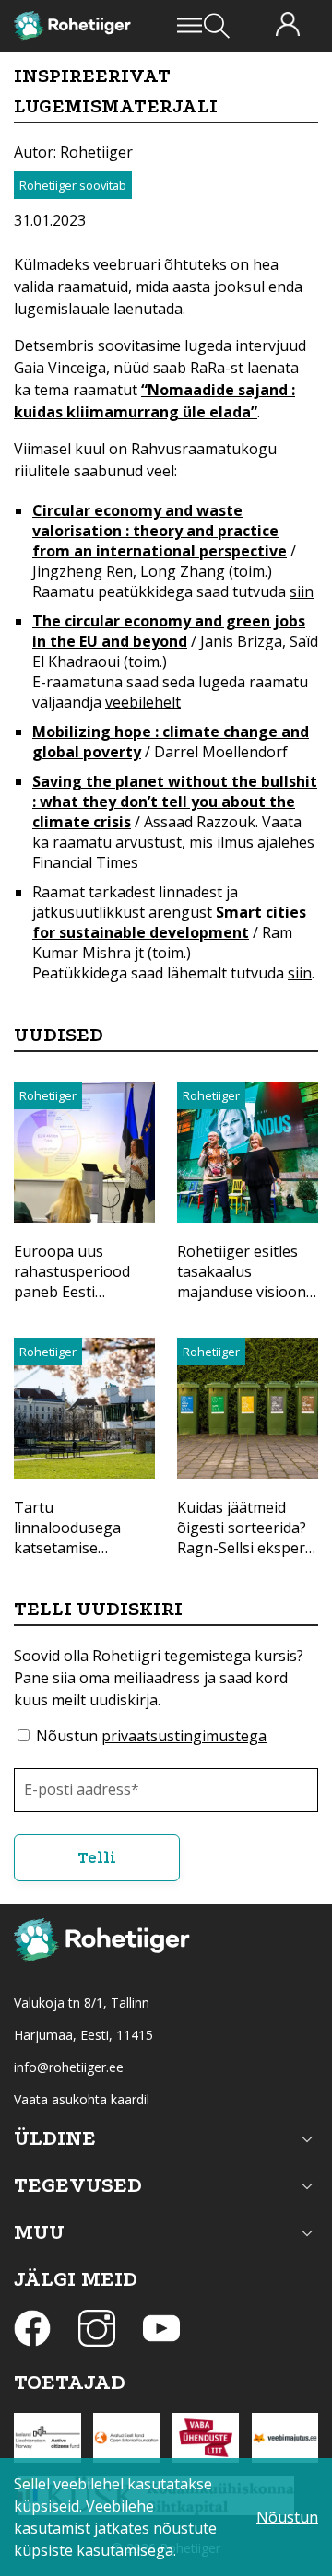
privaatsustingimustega (184, 1736)
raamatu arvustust (117, 842)
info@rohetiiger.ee (69, 2067)
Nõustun (151, 1736)
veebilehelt (143, 702)
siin (302, 591)
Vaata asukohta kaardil (82, 2099)
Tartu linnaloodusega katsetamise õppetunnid (67, 1538)
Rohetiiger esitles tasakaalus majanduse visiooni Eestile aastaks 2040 (247, 1282)
